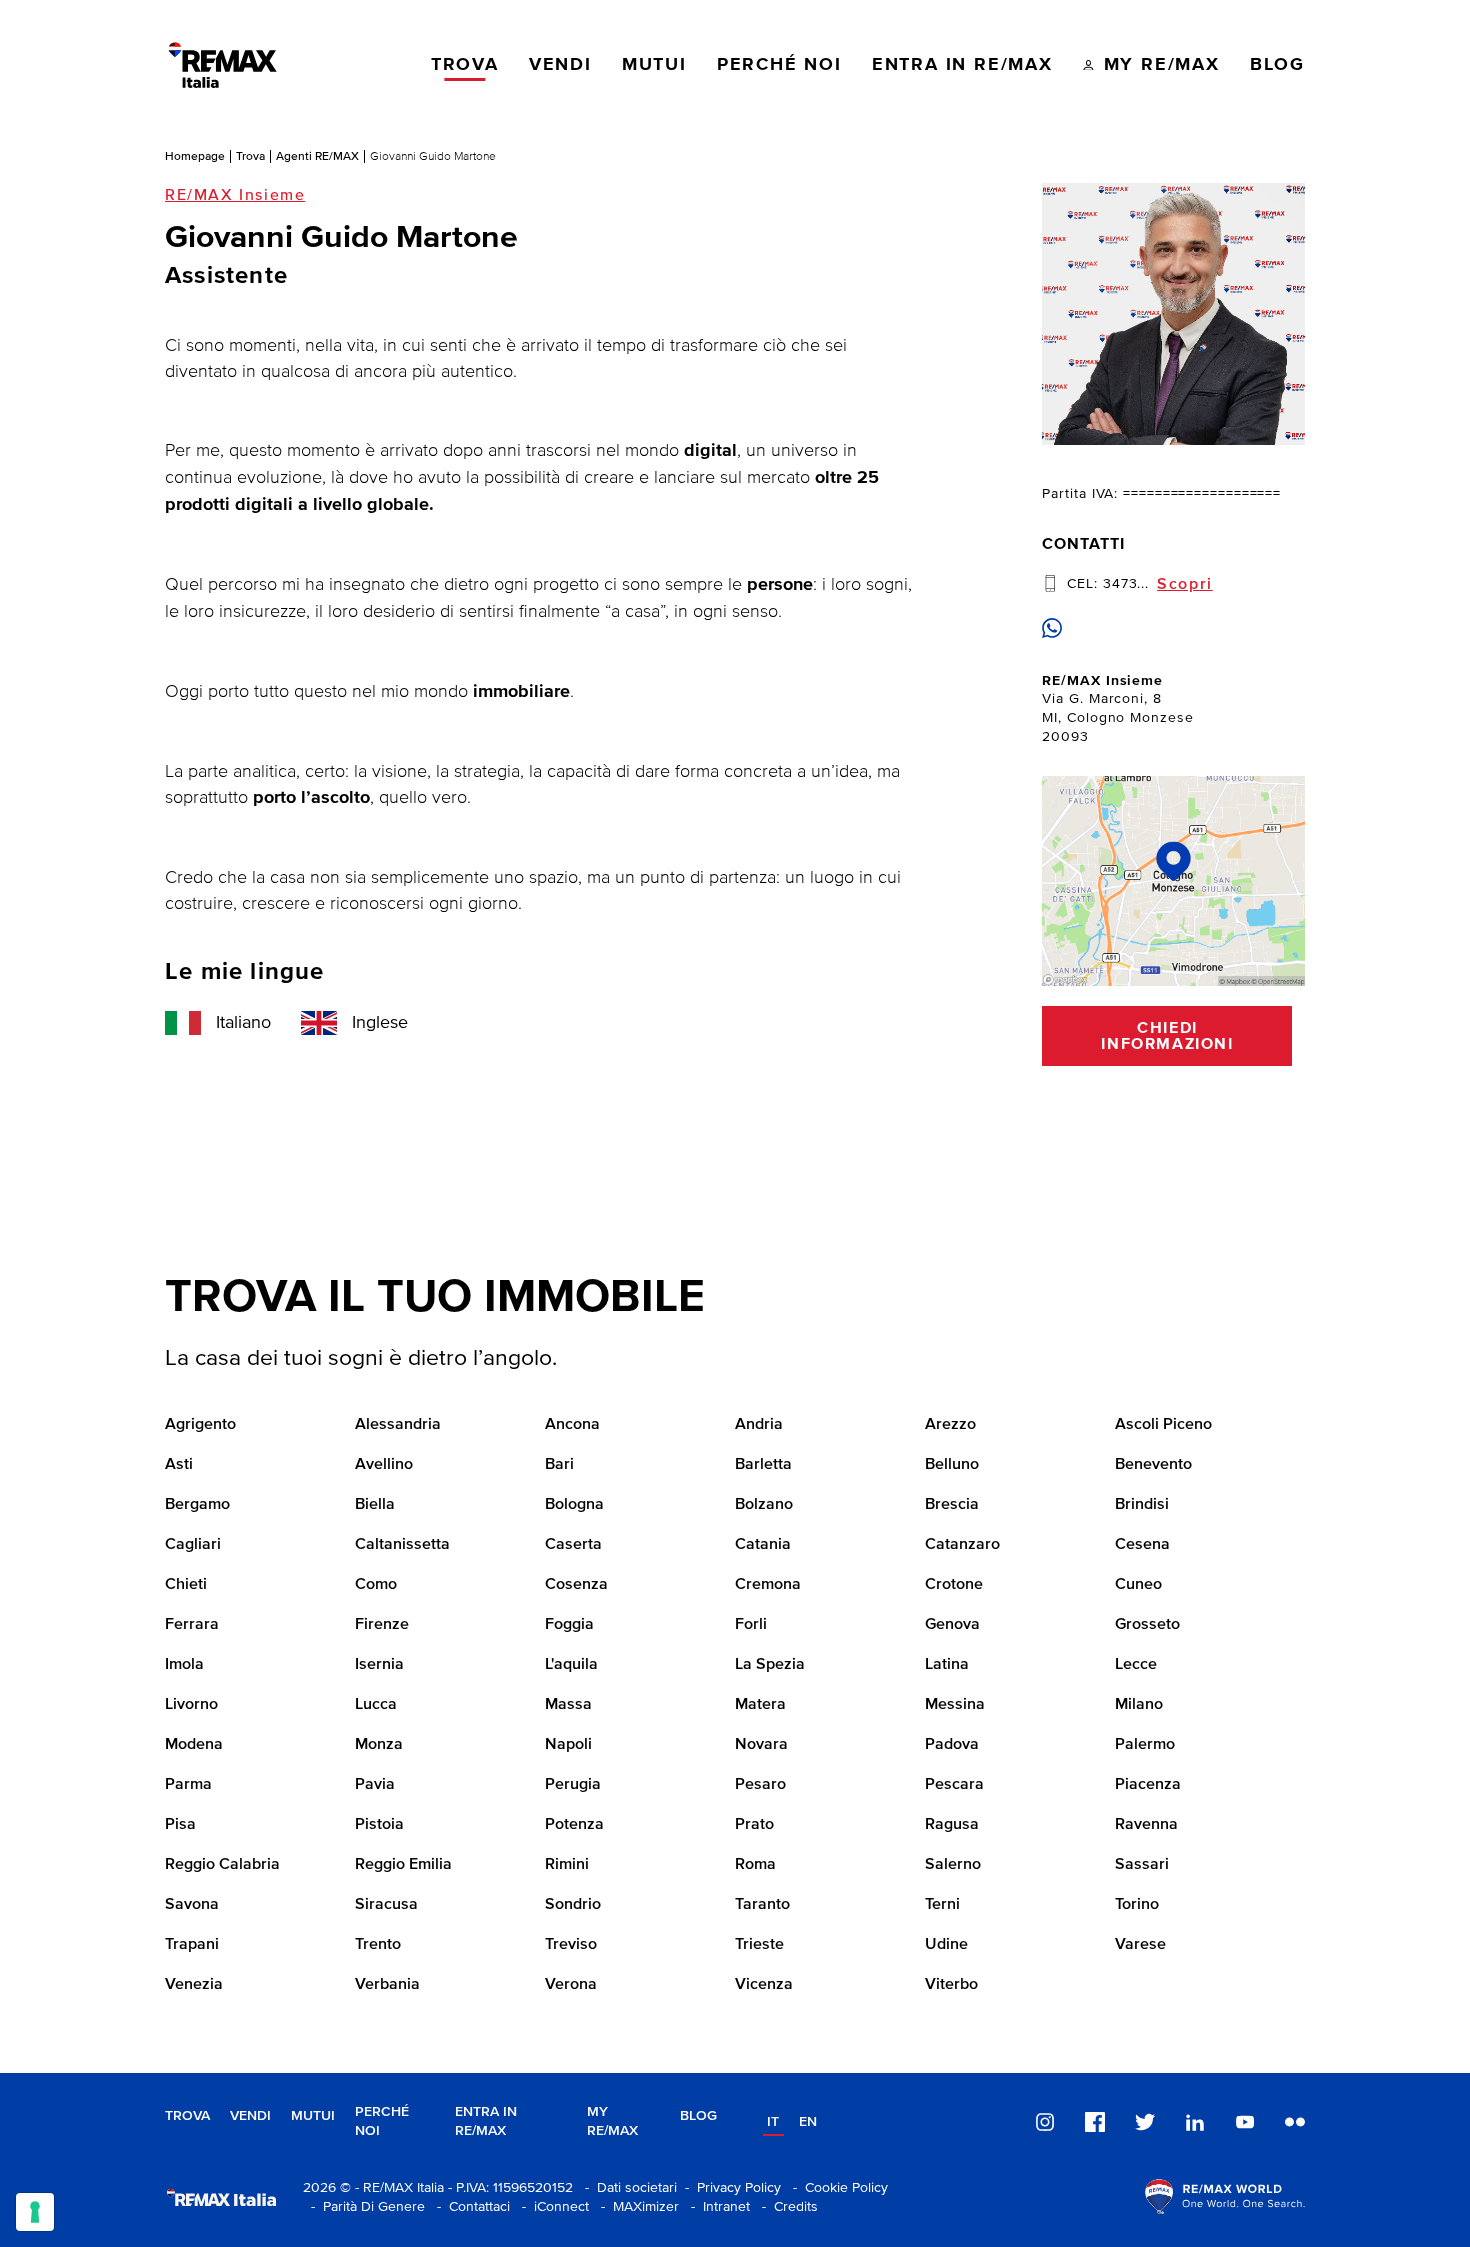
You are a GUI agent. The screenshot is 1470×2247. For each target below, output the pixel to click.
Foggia (569, 1625)
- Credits (786, 2207)
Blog (698, 2116)
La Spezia (770, 1665)
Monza (379, 1745)
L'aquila (571, 1665)
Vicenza (764, 1985)
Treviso (571, 1945)
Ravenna (1146, 1825)
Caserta (573, 1545)
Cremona (768, 1585)
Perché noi (382, 2121)
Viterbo (951, 1985)
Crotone (954, 1585)
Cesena (1142, 1545)
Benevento (1153, 1465)
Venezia (194, 1985)
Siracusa (386, 1905)
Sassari (1142, 1865)
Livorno (191, 1705)
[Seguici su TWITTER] (1145, 2122)
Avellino (384, 1465)
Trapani (192, 1945)
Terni (942, 1905)
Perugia (573, 1785)
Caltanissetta (402, 1545)
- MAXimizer (636, 2207)
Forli (751, 1625)
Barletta (763, 1465)
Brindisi (1142, 1505)
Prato (754, 1825)
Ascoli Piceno (1163, 1425)
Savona (192, 1905)
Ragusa (952, 1825)
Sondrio (573, 1905)
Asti (179, 1465)
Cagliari (193, 1545)
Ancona (572, 1425)
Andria (759, 1425)
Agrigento (200, 1425)
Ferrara (192, 1625)
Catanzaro (962, 1545)
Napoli (568, 1745)
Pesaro (760, 1785)
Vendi (250, 2116)
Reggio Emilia (403, 1865)
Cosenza (576, 1585)
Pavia (375, 1785)
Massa (568, 1705)
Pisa (180, 1825)
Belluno (952, 1465)
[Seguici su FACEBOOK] (1095, 2122)
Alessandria (398, 1425)
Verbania (387, 1985)
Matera (760, 1705)
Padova (952, 1745)
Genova (952, 1625)
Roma (755, 1865)
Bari (559, 1465)
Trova (250, 156)
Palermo (1145, 1745)
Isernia (379, 1665)
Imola (184, 1665)
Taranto (762, 1905)
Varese (1140, 1945)
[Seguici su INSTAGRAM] (1045, 2122)
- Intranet (716, 2207)
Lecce (1136, 1665)
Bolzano (764, 1505)
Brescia (952, 1505)
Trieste (759, 1945)
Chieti (186, 1585)
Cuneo (1138, 1585)
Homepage (195, 156)
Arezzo (950, 1425)
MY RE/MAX (612, 2121)
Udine (946, 1945)
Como (376, 1585)
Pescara (954, 1785)
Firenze (382, 1625)
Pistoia (379, 1825)
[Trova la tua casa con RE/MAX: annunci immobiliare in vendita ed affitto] (222, 65)
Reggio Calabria (222, 1865)
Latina (947, 1665)
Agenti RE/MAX (317, 156)
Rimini (567, 1865)
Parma (188, 1785)
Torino (1137, 1905)
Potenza (574, 1825)
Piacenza (1148, 1785)
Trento (378, 1945)
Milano (1139, 1705)
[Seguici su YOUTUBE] (1245, 2122)
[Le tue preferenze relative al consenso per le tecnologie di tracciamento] (35, 2212)
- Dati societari (627, 2188)
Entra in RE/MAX (486, 2121)
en (808, 2122)
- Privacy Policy (729, 2188)
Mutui (313, 2116)
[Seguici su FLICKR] (1295, 2122)
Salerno (953, 1865)
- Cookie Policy (836, 2188)
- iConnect (551, 2207)
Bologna (574, 1505)
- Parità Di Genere (364, 2207)
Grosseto (1147, 1625)
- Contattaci (469, 2207)
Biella (375, 1505)
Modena (194, 1745)
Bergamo (197, 1505)
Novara (761, 1745)
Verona (571, 1985)
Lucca (376, 1705)
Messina (955, 1705)
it (773, 2122)
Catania (763, 1545)
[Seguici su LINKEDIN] (1195, 2122)
